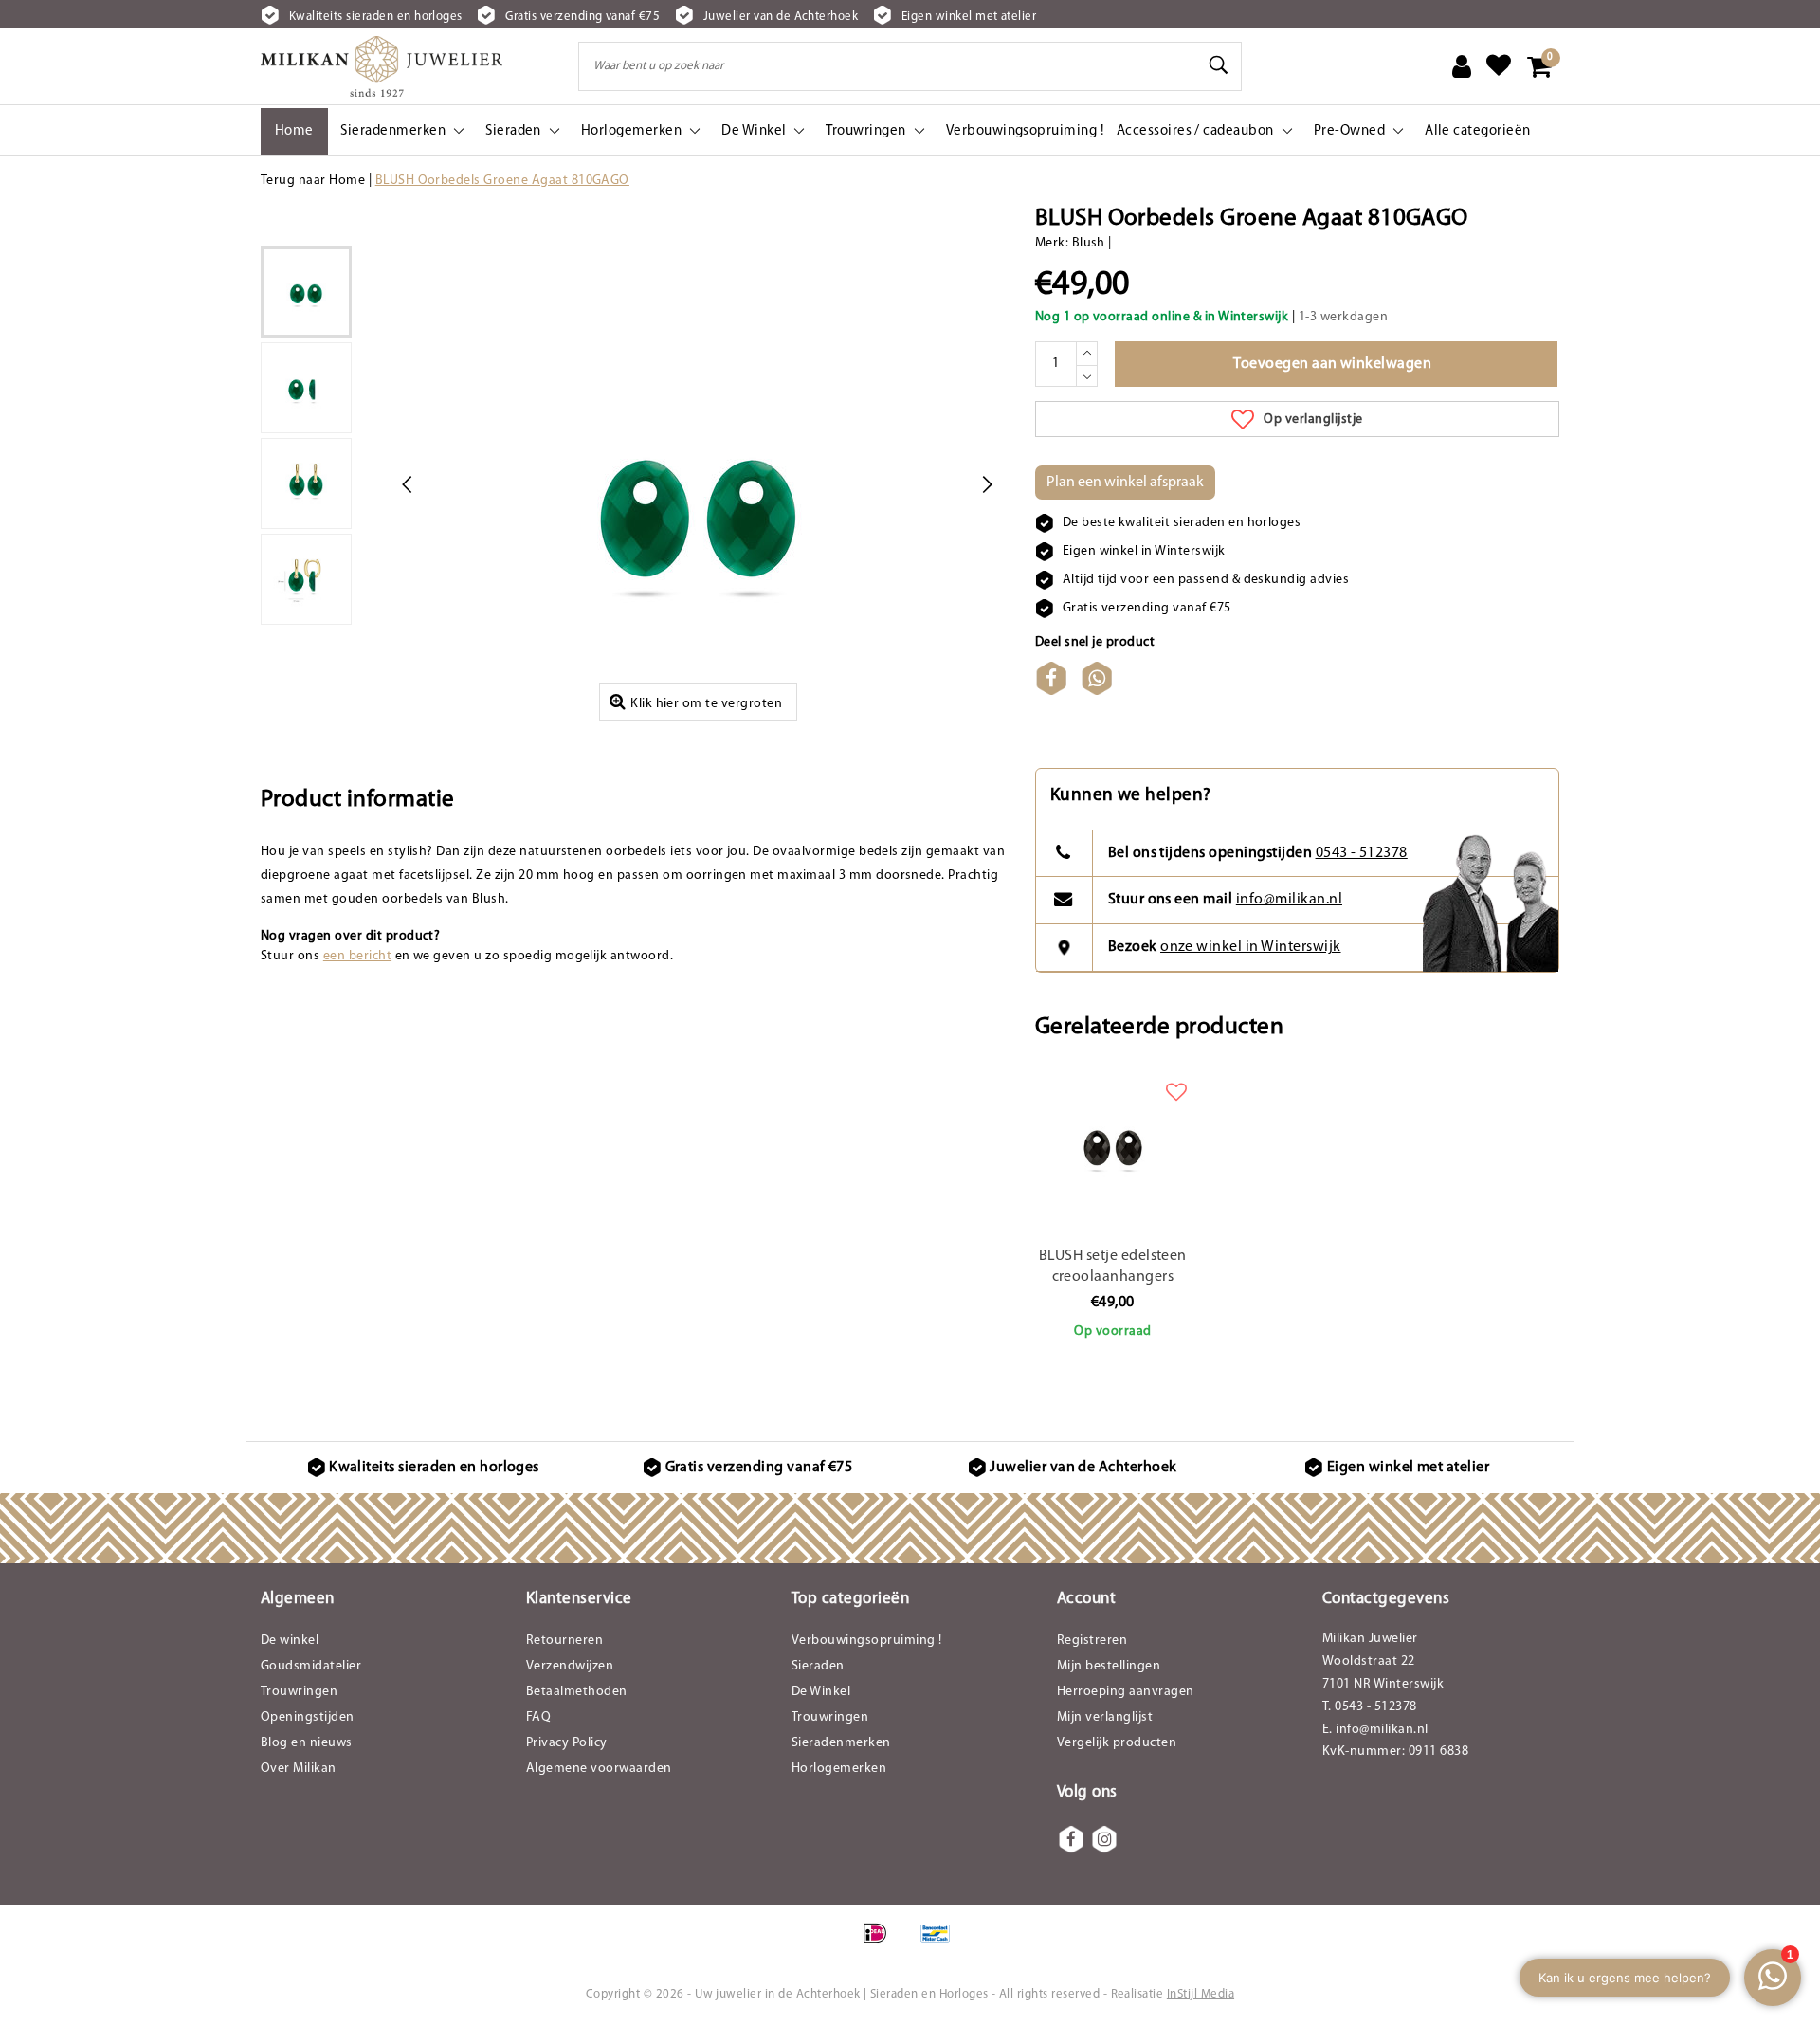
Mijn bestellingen (1109, 1666)
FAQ (538, 1717)
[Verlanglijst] (1499, 66)
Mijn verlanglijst (1105, 1717)
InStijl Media (1201, 1994)
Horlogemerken (839, 1769)
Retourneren (564, 1641)
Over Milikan (299, 1769)
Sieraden (818, 1666)
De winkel (290, 1641)
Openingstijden (308, 1717)
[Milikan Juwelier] (382, 66)
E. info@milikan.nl (1375, 1730)
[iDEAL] (881, 1943)
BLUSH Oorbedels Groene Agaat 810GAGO (502, 181)
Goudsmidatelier (311, 1666)
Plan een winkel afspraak (1125, 483)
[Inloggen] (1462, 66)
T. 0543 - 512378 (1370, 1707)
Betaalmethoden (577, 1692)
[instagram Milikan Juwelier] (1104, 1839)
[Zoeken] (1219, 65)
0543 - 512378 (1362, 853)
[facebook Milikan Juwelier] (1071, 1839)
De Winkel (821, 1692)
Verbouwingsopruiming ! (867, 1641)
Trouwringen (299, 1692)
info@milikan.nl (1289, 900)
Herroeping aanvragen (1126, 1692)
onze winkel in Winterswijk (1250, 947)
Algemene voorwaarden (599, 1769)
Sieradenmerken (841, 1743)
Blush (1089, 243)
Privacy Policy (567, 1743)
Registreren (1092, 1641)
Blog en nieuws (307, 1743)
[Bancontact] (940, 1943)
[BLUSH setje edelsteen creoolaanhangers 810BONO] (1113, 1144)
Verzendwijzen (570, 1666)
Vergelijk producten (1117, 1743)
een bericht (357, 956)
